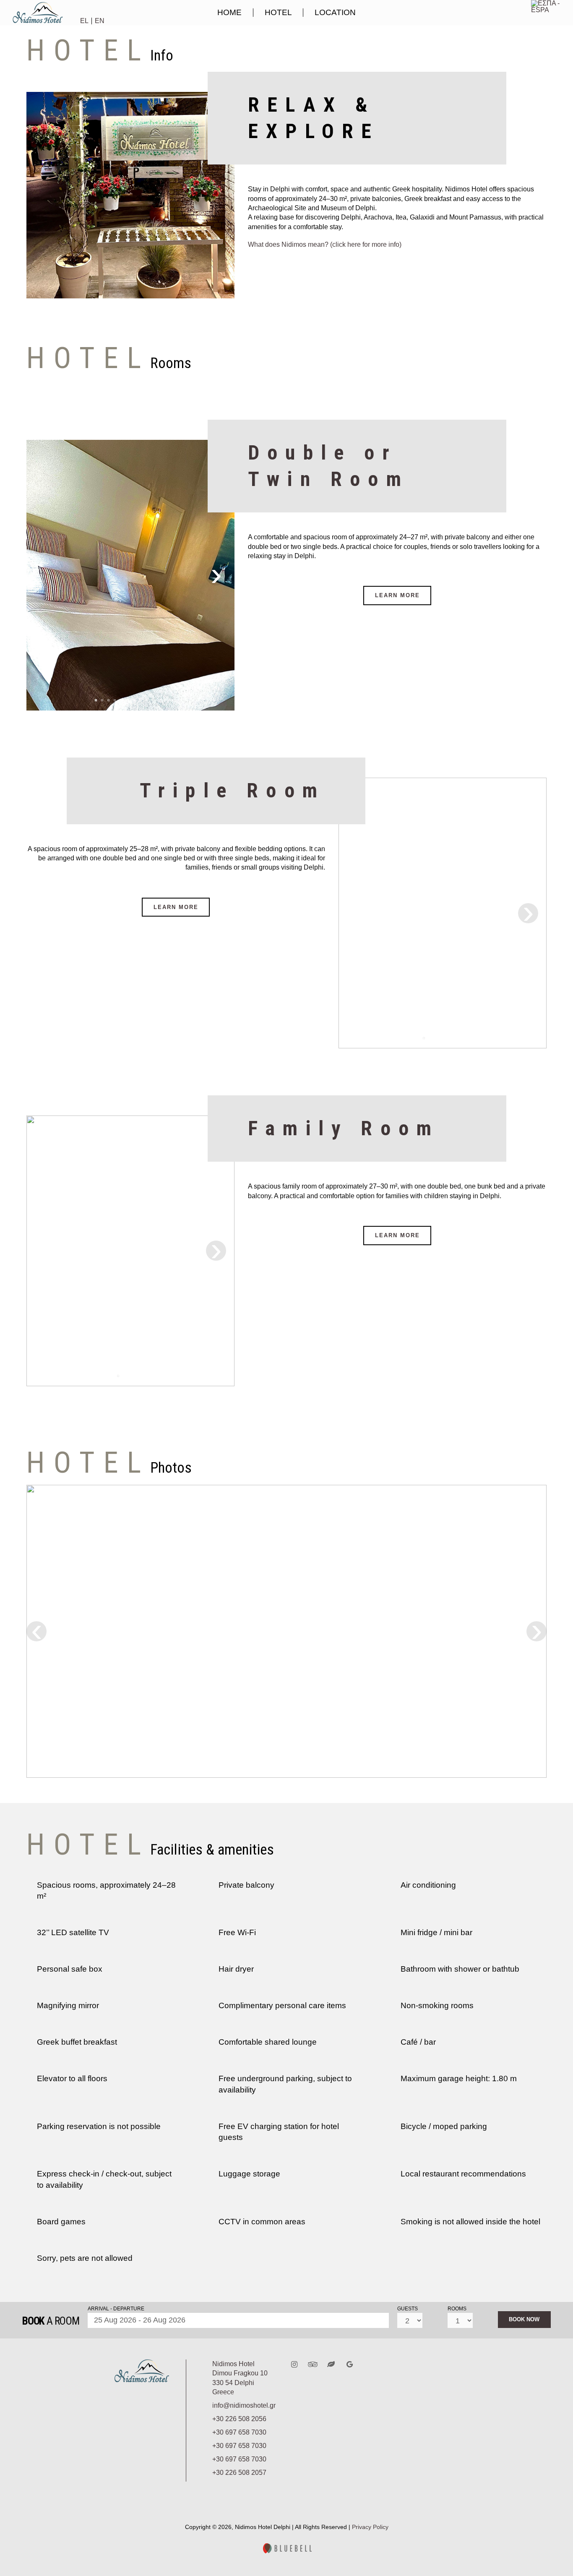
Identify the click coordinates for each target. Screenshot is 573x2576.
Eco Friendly (335, 2364)
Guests (408, 2309)
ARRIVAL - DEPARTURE (116, 2309)
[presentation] (216, 575)
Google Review (354, 2364)
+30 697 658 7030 (239, 2432)
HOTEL (278, 12)
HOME (229, 12)
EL (84, 21)
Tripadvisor (317, 2364)
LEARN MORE (397, 595)
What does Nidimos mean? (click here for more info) (325, 244)
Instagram (298, 2364)
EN (100, 21)
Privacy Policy (370, 2527)
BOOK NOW (524, 2319)
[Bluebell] (286, 2551)
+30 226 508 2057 (239, 2473)
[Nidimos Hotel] (39, 21)
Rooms (457, 2309)
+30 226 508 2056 (239, 2419)
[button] (96, 700)
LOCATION (335, 12)
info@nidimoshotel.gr (244, 2405)
